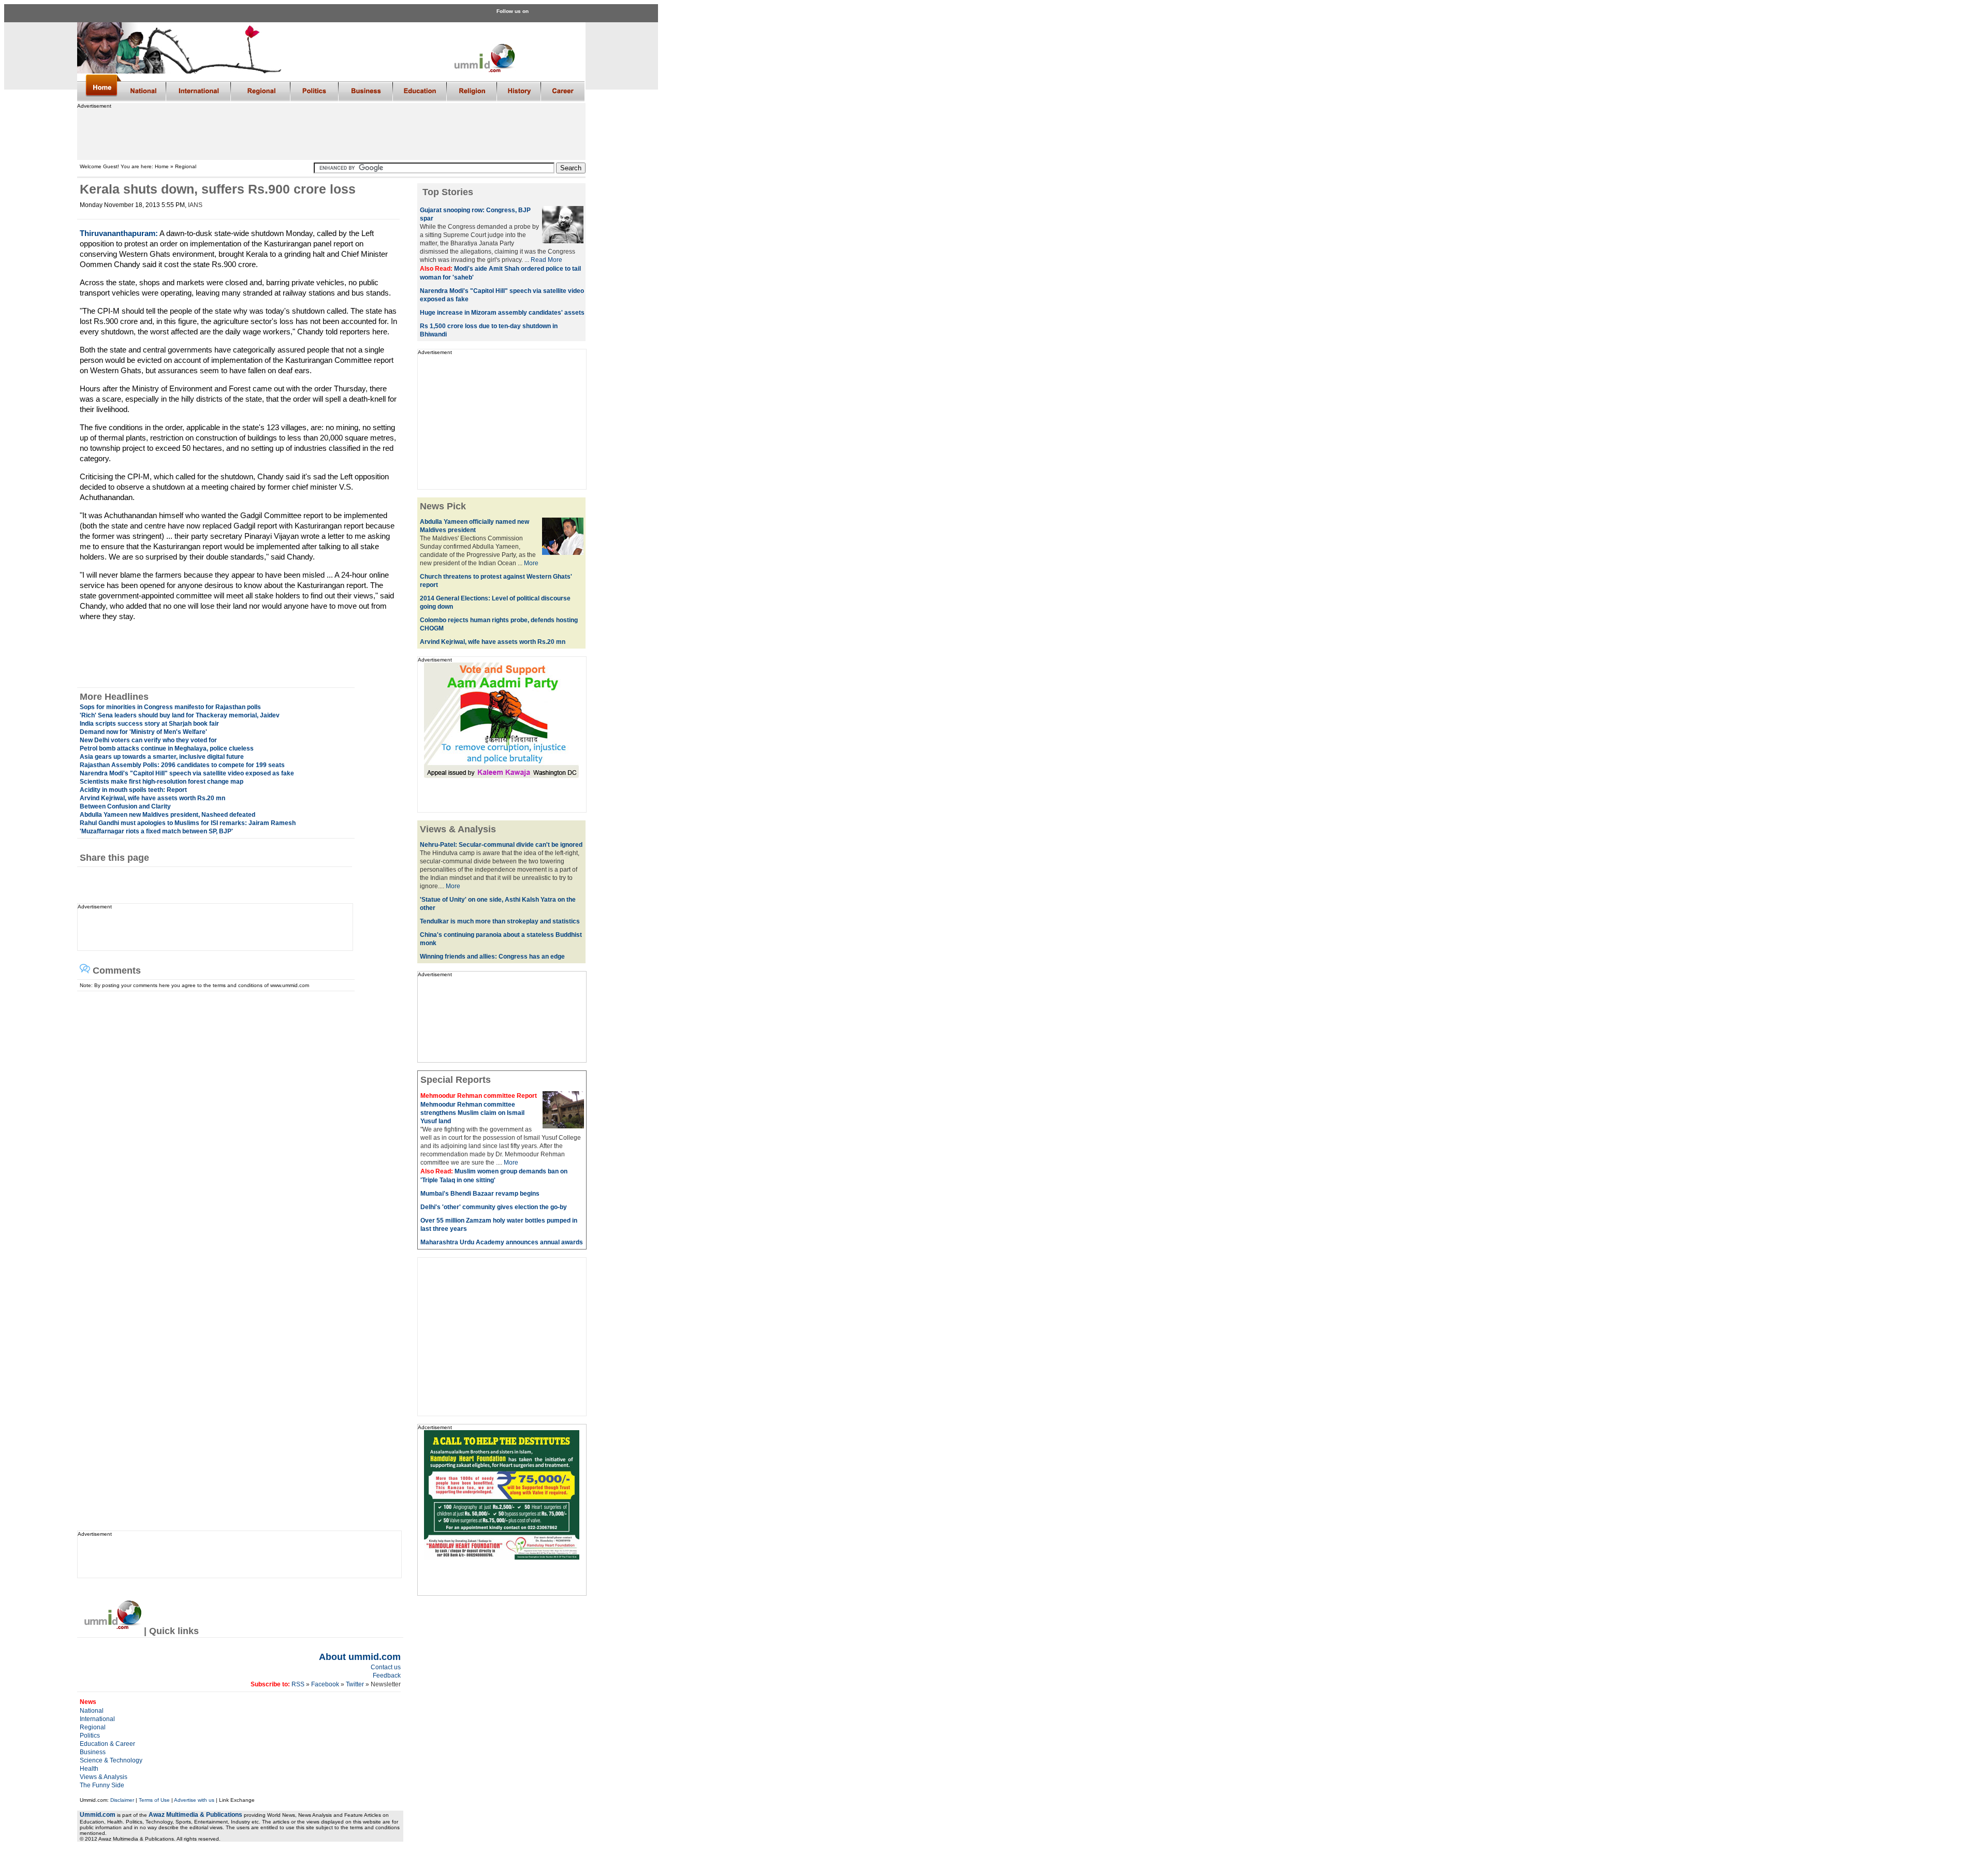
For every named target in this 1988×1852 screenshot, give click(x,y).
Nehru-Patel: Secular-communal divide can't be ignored (501, 845)
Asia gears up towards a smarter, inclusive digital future (162, 757)
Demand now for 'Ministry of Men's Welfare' (143, 732)
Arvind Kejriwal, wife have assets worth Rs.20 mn (152, 798)
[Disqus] (236, 1121)
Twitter (356, 1684)
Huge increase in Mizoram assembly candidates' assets (502, 313)
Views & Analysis (104, 1777)
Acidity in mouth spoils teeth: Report (133, 790)
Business (93, 1752)
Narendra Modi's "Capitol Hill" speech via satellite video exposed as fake (187, 773)
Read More (546, 260)
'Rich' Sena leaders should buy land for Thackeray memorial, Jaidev (180, 715)
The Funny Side (102, 1785)
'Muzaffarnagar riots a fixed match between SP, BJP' (156, 831)
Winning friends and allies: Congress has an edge (492, 957)
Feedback (387, 1675)
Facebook (325, 1684)
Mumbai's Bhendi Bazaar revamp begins (480, 1194)
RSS (297, 1684)
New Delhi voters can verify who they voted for (148, 740)
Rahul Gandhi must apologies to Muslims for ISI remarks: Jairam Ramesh (188, 823)
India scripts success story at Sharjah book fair (149, 724)
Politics (90, 1736)
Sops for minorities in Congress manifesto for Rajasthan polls (170, 707)
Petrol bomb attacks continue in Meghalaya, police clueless (167, 748)
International (97, 1719)
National (92, 1711)
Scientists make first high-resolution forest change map (162, 782)
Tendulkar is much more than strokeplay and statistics (500, 921)
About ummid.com (360, 1657)
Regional (93, 1727)
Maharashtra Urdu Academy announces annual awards (502, 1242)
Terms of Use (154, 1800)
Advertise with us (194, 1800)
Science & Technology (111, 1760)
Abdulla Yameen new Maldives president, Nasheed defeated (167, 815)
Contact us (386, 1667)
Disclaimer (122, 1800)
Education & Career (107, 1744)
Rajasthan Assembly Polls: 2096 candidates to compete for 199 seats (182, 765)
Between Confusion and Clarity (125, 806)
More (531, 563)
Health (89, 1769)
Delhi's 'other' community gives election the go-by (494, 1207)
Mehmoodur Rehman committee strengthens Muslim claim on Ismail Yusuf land (472, 1113)
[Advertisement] (331, 132)
